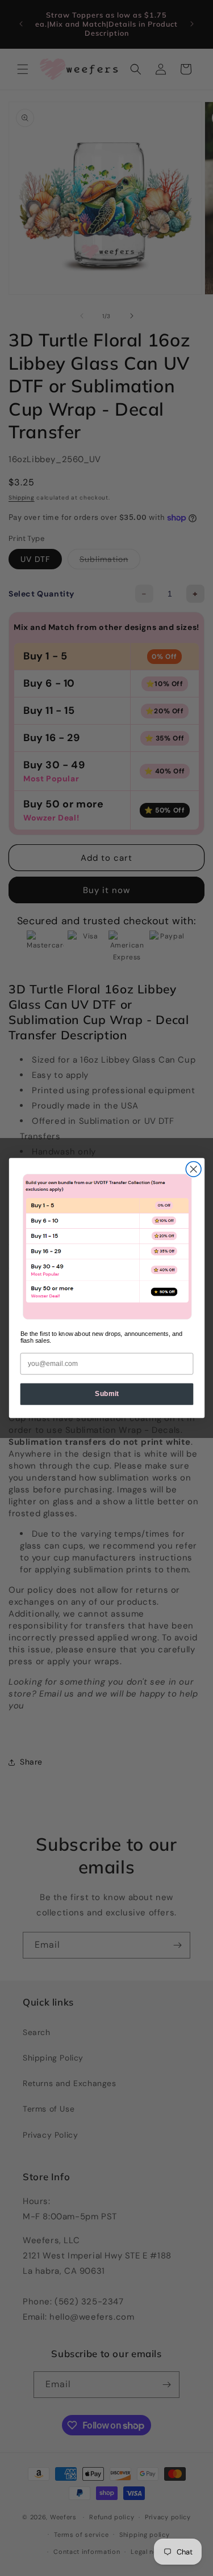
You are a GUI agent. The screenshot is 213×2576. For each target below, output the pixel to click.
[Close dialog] (193, 1169)
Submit (106, 1394)
